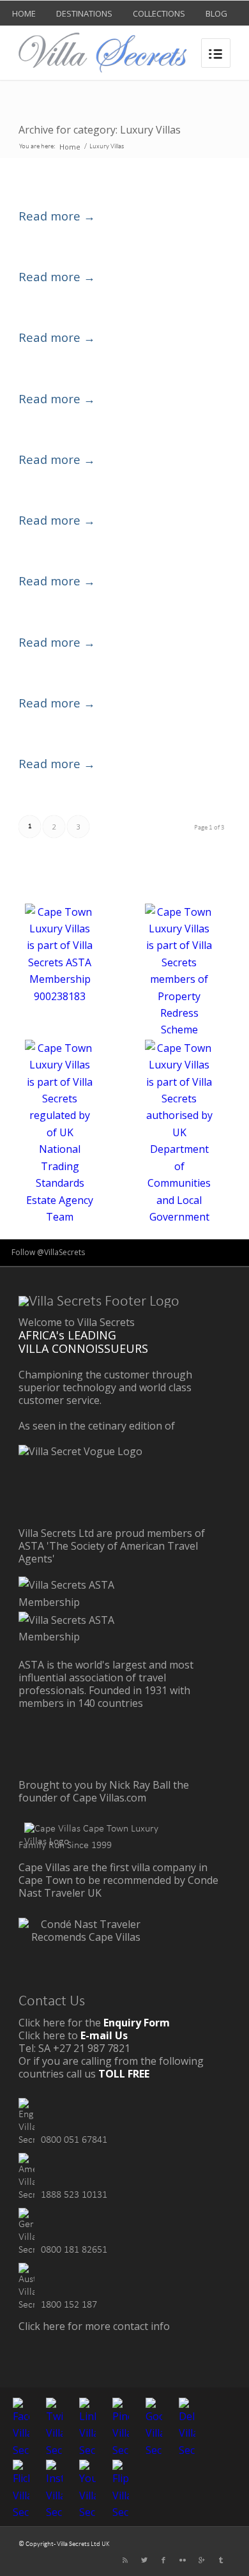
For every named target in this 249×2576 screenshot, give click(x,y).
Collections (159, 13)
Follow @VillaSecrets (48, 1252)
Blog (216, 13)
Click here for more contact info (94, 2326)
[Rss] (125, 2560)
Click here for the (94, 2023)
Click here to (73, 2035)
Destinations (84, 13)
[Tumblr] (221, 2560)
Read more (57, 216)
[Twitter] (144, 2560)
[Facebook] (163, 2560)
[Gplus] (202, 2560)
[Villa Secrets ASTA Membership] (86, 1602)
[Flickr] (183, 2560)
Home (24, 13)
